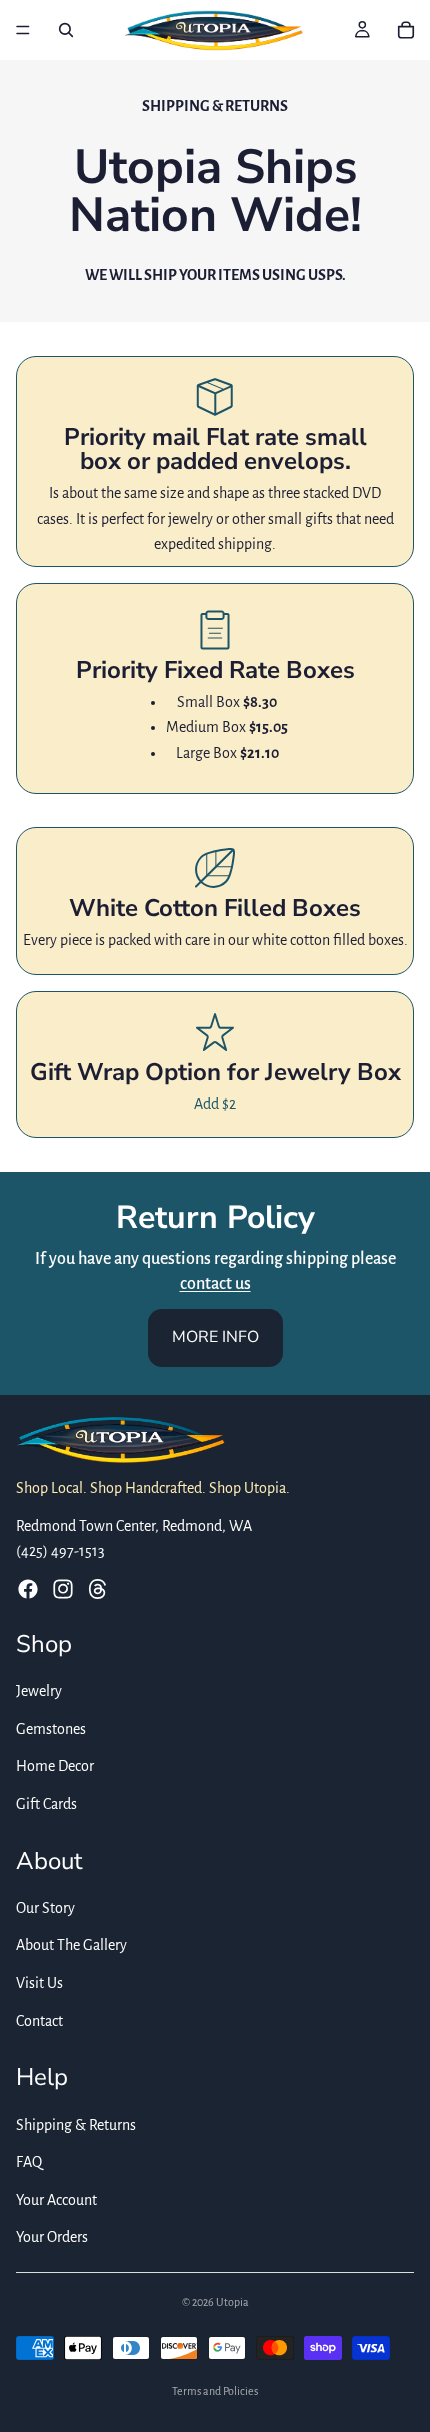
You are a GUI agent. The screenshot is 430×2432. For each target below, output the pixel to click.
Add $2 (215, 1104)
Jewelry (39, 1691)
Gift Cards (46, 1804)
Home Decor (55, 1767)
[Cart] (406, 30)
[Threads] (98, 1589)
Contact (39, 2021)
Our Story (45, 1908)
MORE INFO (215, 1337)
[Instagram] (63, 1589)
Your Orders (52, 2238)
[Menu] (23, 30)
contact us (215, 1284)
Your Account (56, 2200)
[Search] (66, 30)
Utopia (232, 2302)
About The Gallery (71, 1946)
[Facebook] (28, 1589)
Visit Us (39, 1983)
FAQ (29, 2162)
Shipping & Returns (76, 2125)
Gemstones (51, 1729)
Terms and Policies (215, 2391)
